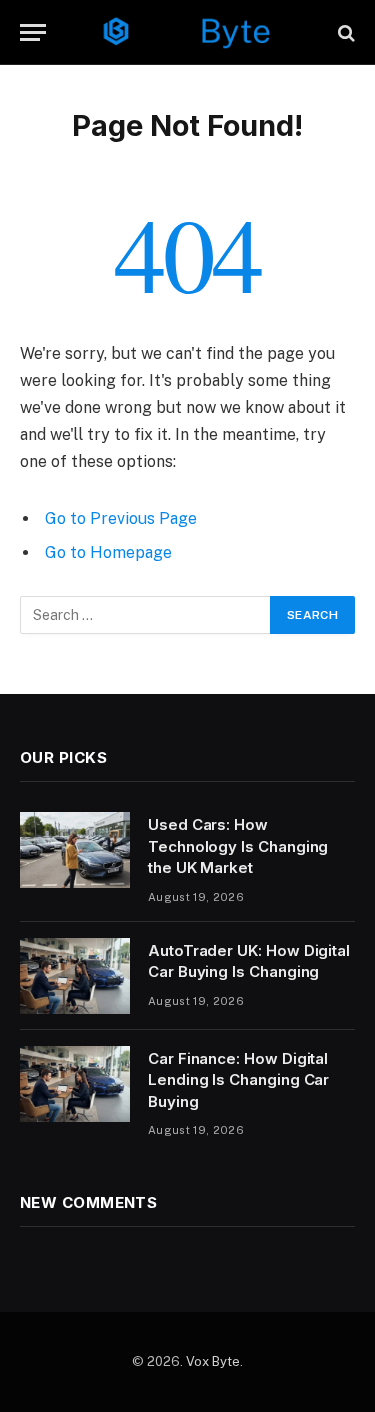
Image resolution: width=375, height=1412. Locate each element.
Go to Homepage (108, 552)
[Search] (344, 32)
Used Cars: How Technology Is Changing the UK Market (238, 846)
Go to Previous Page (121, 518)
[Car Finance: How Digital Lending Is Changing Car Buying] (75, 1084)
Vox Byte (213, 1361)
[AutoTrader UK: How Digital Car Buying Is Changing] (75, 976)
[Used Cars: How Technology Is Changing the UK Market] (75, 850)
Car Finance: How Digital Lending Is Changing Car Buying (238, 1080)
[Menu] (33, 32)
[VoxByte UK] (188, 32)
